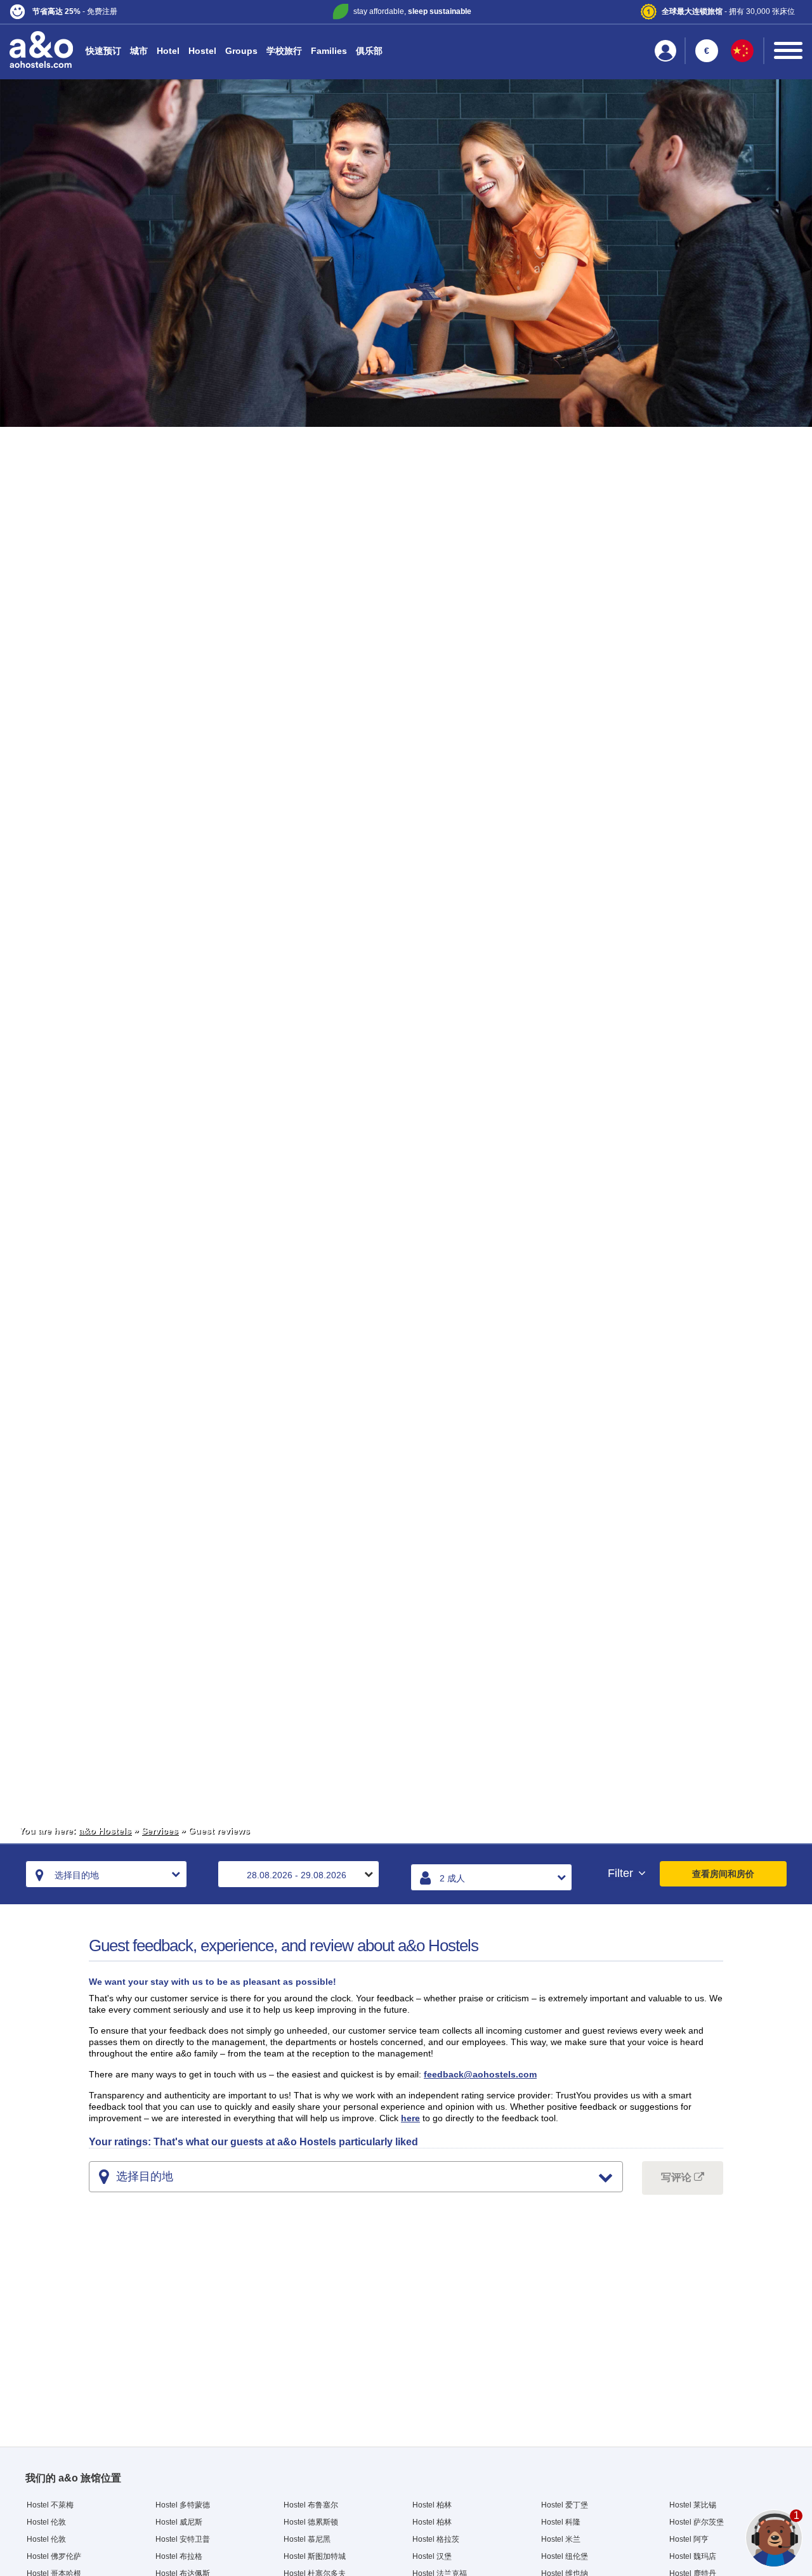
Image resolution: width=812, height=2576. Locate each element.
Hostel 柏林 (432, 2505)
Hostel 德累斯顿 (311, 2522)
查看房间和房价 (723, 1874)
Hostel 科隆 (561, 2522)
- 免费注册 (75, 11)
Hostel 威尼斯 (179, 2522)
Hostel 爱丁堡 (565, 2505)
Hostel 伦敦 (46, 2522)
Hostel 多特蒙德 (183, 2505)
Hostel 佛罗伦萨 (54, 2556)
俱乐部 (369, 51)
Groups (241, 51)
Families (329, 51)
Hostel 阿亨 (689, 2539)
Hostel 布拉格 (179, 2556)
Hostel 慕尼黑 (307, 2539)
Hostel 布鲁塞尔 (311, 2505)
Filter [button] (622, 1873)
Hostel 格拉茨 (436, 2539)
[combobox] (106, 1874)
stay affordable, (412, 11)
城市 (139, 51)
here (410, 2118)
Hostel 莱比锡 (693, 2505)
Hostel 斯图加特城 (315, 2556)
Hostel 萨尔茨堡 (697, 2522)
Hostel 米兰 (561, 2539)
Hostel (202, 51)
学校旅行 (284, 51)
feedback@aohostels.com (480, 2074)
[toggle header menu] (788, 50)
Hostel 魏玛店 (693, 2556)
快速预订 (103, 51)
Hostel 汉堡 (432, 2556)
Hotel (168, 51)
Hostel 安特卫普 (183, 2539)
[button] (141, 12)
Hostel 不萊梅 (50, 2505)
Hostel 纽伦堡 (565, 2556)
